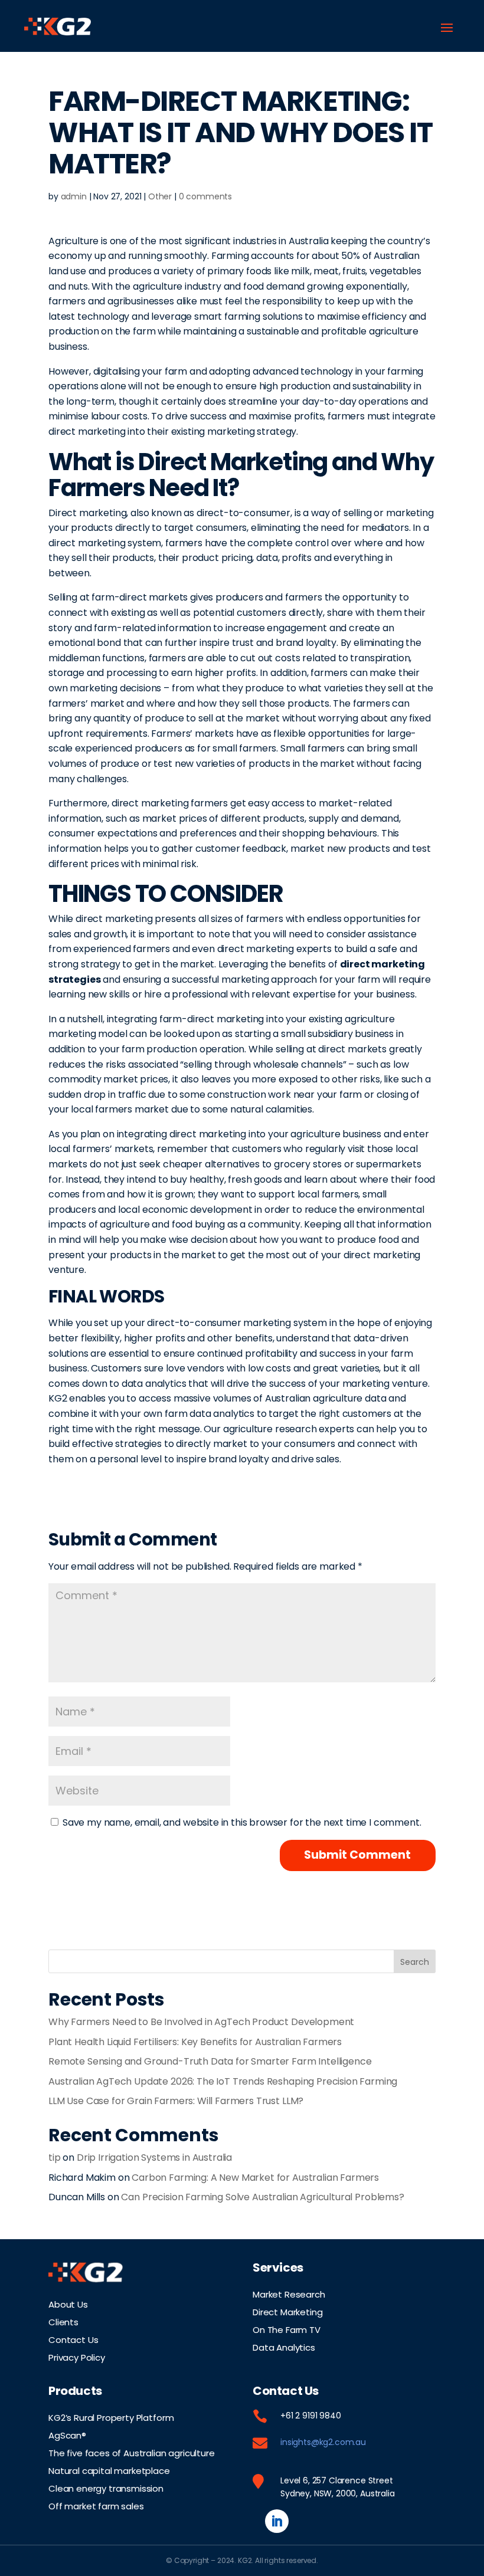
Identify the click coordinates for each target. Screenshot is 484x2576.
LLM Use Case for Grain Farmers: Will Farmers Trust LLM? (176, 2101)
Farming (230, 256)
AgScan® (67, 2434)
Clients (63, 2321)
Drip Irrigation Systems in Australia (154, 2157)
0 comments (205, 196)
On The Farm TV (287, 2329)
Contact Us (73, 2339)
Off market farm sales (96, 2505)
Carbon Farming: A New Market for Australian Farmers (255, 2178)
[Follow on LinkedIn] (277, 2521)
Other (160, 196)
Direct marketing (87, 513)
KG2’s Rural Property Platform (111, 2417)
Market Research (289, 2293)
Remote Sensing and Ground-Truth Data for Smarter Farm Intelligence (210, 2061)
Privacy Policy (77, 2357)
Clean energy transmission (106, 2488)
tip (55, 2157)
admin (74, 196)
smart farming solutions (248, 316)
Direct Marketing (287, 2311)
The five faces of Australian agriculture (132, 2452)
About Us (68, 2303)
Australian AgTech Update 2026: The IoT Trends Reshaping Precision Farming (223, 2081)
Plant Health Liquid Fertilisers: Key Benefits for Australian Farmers (195, 2042)
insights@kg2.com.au (323, 2442)
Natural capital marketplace (109, 2470)
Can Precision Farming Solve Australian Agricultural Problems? (262, 2197)
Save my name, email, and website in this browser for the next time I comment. (242, 1822)
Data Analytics (284, 2347)
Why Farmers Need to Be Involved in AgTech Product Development (201, 2022)
